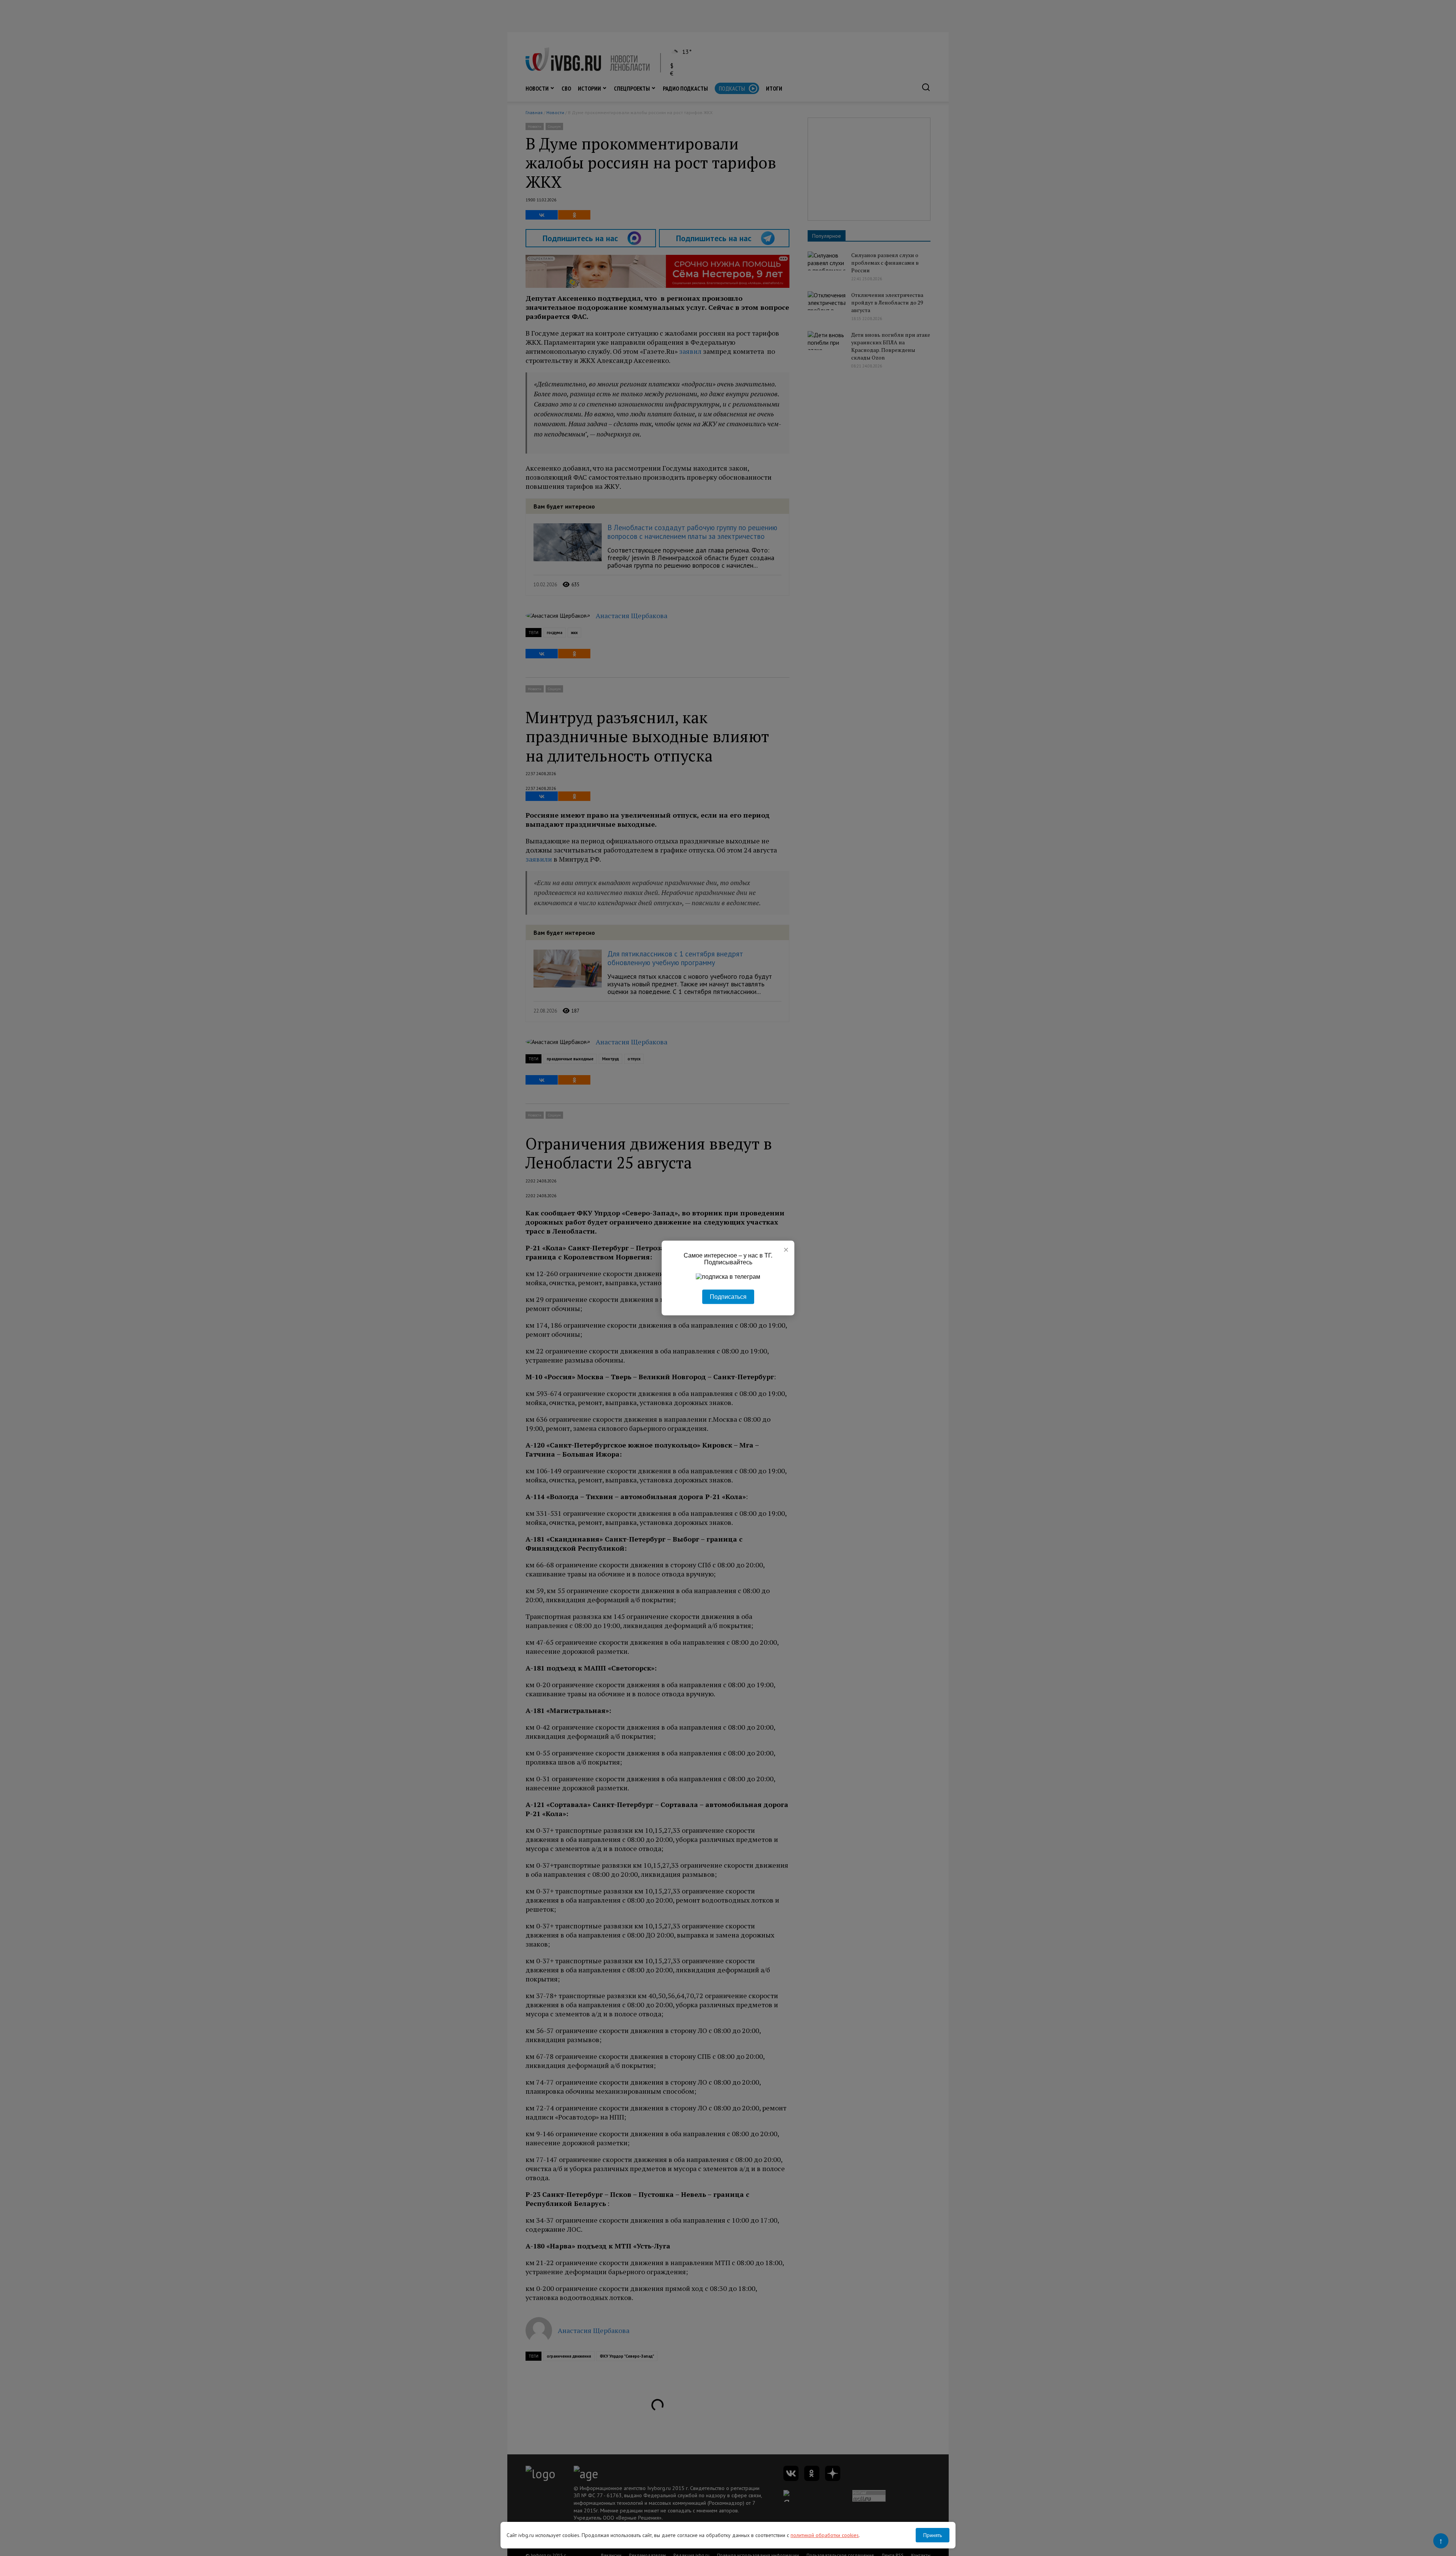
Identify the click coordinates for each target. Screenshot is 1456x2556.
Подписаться (728, 1297)
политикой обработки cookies (825, 2535)
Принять (933, 2535)
